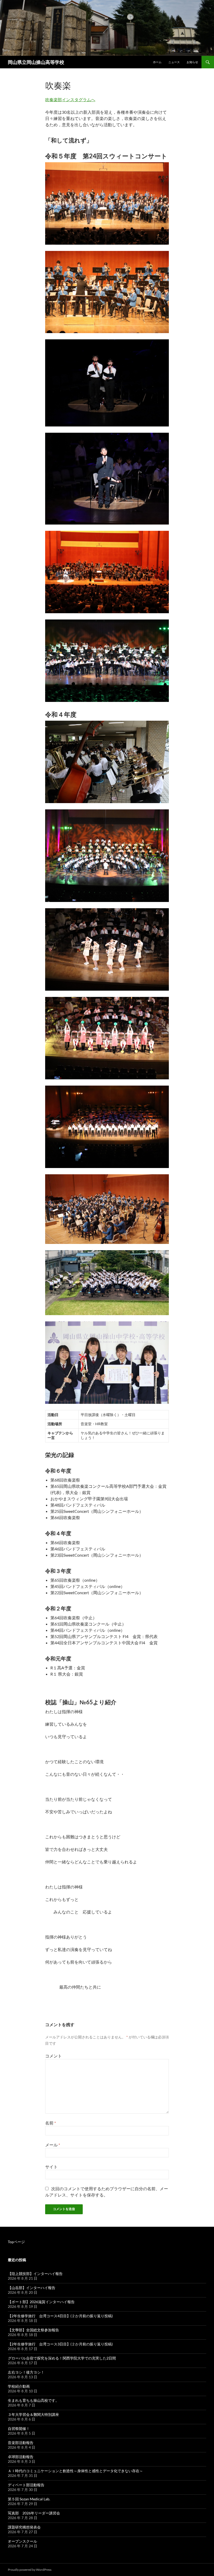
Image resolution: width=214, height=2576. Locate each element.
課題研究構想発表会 (24, 2527)
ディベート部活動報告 (26, 2485)
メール (53, 2145)
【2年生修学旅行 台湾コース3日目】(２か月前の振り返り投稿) (60, 2344)
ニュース (174, 62)
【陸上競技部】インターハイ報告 (35, 2274)
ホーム (157, 62)
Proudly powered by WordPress (30, 2570)
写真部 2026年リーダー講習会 (34, 2513)
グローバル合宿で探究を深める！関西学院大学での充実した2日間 (62, 2358)
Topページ (16, 2242)
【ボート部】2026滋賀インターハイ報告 (41, 2302)
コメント (53, 2056)
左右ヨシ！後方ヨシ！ (26, 2372)
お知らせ (192, 62)
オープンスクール (22, 2541)
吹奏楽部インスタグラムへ (70, 100)
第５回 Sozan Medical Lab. (29, 2499)
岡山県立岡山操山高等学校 (36, 62)
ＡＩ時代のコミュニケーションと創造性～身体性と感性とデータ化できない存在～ (75, 2471)
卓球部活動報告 (21, 2457)
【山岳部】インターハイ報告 (32, 2288)
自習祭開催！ (19, 2428)
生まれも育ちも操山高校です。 (33, 2400)
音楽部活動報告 (21, 2443)
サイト (51, 2167)
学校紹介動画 (19, 2386)
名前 (50, 2123)
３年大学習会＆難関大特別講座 (33, 2414)
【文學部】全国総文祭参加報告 (33, 2330)
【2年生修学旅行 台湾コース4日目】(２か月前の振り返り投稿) (60, 2316)
